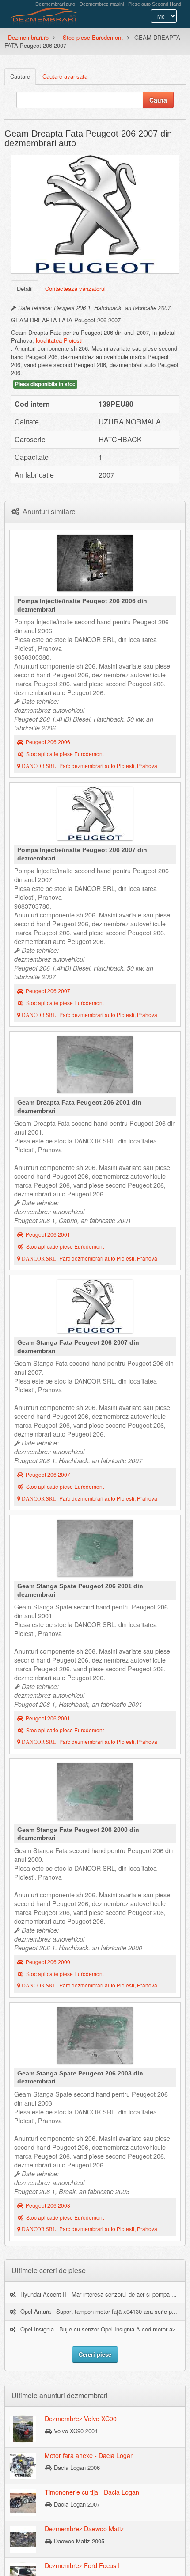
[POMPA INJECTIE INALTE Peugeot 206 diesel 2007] (95, 816)
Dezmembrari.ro (28, 37)
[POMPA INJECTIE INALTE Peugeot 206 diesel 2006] (95, 565)
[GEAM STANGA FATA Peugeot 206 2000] (95, 1794)
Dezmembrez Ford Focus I (82, 2565)
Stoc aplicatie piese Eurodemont (65, 754)
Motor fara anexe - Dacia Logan (89, 2455)
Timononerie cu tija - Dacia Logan (92, 2492)
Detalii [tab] (25, 289)
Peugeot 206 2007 (48, 991)
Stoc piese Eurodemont (93, 37)
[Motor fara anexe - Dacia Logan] (23, 2465)
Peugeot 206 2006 (48, 742)
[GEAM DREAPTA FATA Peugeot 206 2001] (95, 1066)
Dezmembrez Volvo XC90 (81, 2419)
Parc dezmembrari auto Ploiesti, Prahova (89, 766)
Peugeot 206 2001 (48, 1234)
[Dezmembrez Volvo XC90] (23, 2429)
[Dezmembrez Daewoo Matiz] (23, 2539)
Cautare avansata (65, 76)
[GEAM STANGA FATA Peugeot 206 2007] (95, 1308)
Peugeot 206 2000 (48, 1962)
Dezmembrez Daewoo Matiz (84, 2529)
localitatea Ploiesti (59, 340)
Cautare (20, 76)
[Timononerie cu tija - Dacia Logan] (23, 2502)
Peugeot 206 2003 (48, 2205)
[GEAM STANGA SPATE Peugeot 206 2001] (95, 1550)
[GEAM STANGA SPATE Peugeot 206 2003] (95, 2037)
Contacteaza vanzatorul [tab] (75, 289)
